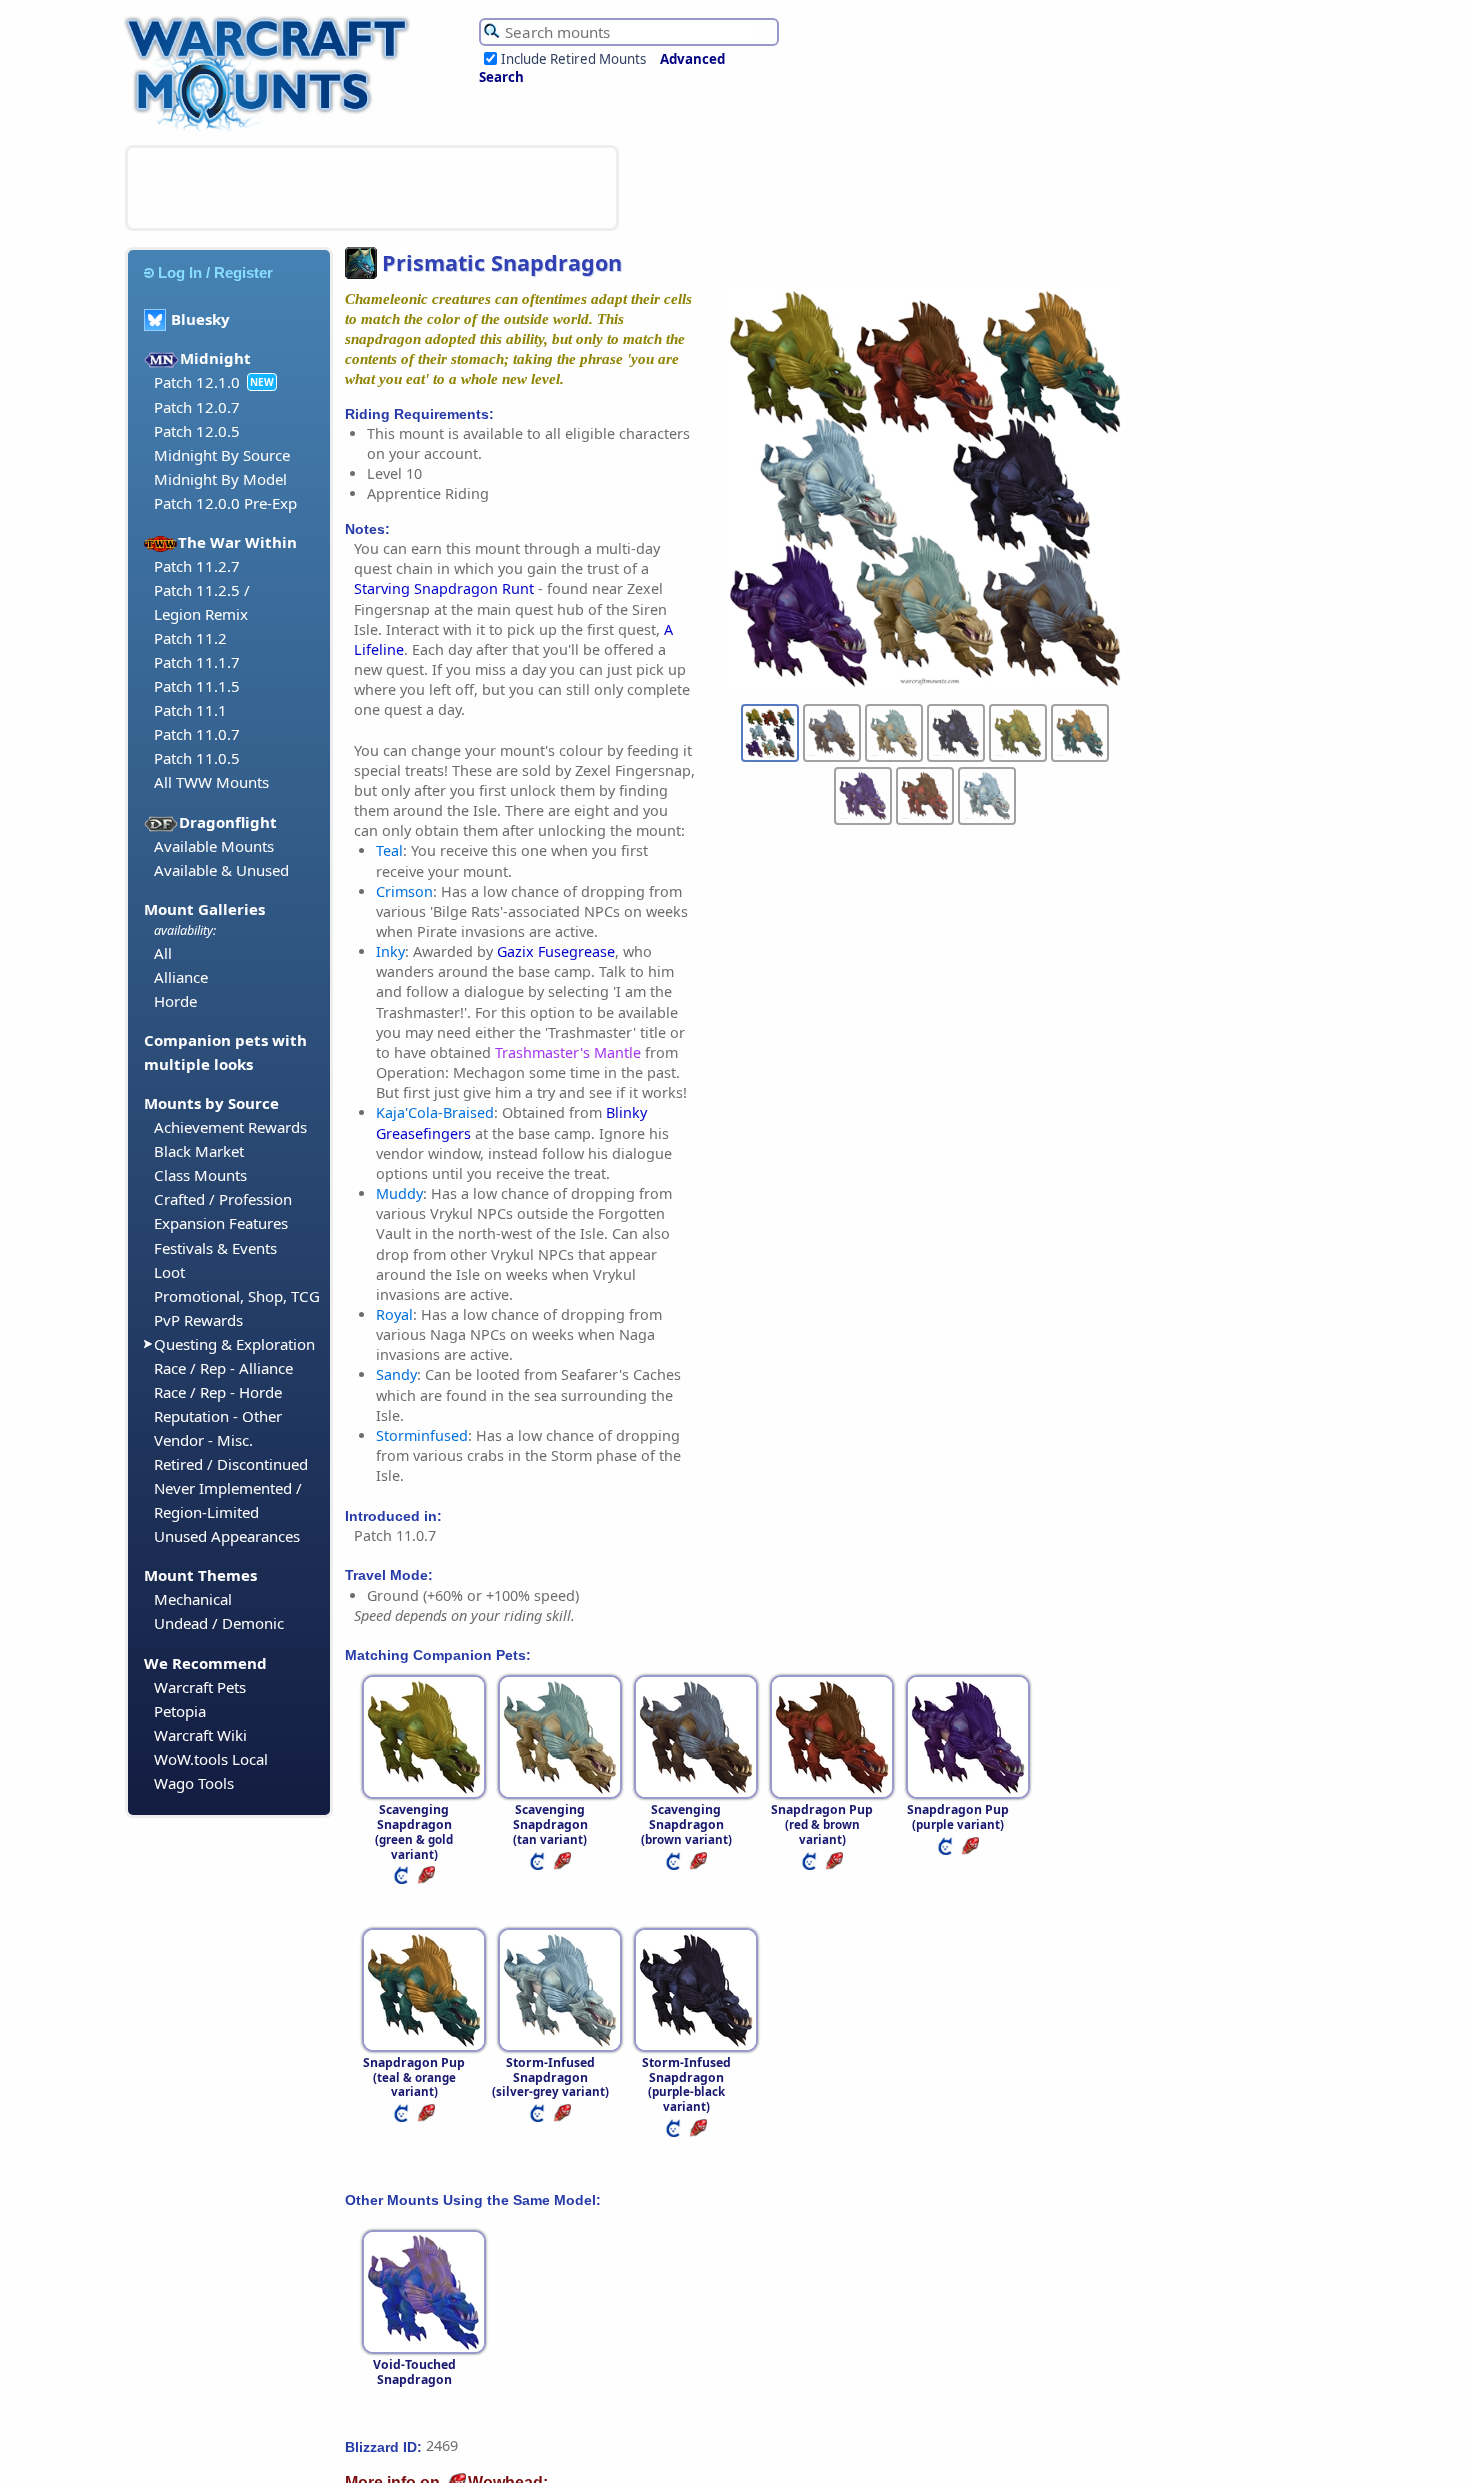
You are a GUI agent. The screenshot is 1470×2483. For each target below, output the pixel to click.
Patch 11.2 (190, 638)
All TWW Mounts (211, 782)
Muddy (399, 1193)
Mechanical (193, 1599)
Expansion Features (221, 1223)
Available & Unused (221, 870)
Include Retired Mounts (573, 59)
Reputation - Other (218, 1416)
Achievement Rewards (230, 1127)
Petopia (180, 1711)
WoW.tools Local (211, 1759)
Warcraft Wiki (200, 1735)
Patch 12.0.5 (197, 431)
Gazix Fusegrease (556, 951)
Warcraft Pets (200, 1687)
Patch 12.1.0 (197, 382)
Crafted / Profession (223, 1199)
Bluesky (200, 319)
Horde (175, 1001)
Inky (390, 951)
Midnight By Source (222, 455)
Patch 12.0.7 (197, 407)
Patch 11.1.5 (197, 686)
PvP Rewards (198, 1320)
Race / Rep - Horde (218, 1392)
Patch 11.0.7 (197, 734)
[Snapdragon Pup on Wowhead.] (836, 1865)
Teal (389, 850)
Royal (394, 1314)
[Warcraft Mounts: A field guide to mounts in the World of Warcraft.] (271, 129)
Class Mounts (200, 1175)
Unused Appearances (227, 1536)
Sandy (396, 1374)
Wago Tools (194, 1783)
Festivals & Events (215, 1248)
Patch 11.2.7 (197, 566)
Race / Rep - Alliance (223, 1368)
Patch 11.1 (190, 710)
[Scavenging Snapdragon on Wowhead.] (428, 1879)
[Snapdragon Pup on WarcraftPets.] (811, 1865)
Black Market (199, 1151)
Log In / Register (215, 272)
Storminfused (422, 1435)
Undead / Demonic (219, 1623)
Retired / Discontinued (231, 1464)
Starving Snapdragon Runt (444, 588)
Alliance (181, 977)
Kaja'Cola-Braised (435, 1112)
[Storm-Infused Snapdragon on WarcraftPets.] (539, 2117)
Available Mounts (214, 846)
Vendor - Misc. (203, 1440)
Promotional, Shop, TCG (237, 1296)
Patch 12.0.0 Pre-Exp (225, 503)
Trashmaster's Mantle (568, 1052)
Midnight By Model (220, 479)
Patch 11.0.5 (197, 758)
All (163, 953)
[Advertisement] (372, 188)
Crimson (404, 891)
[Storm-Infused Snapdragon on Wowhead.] (564, 2117)
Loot (169, 1272)
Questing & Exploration (234, 1344)
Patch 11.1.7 (197, 662)
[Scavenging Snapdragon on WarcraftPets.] (403, 1879)
